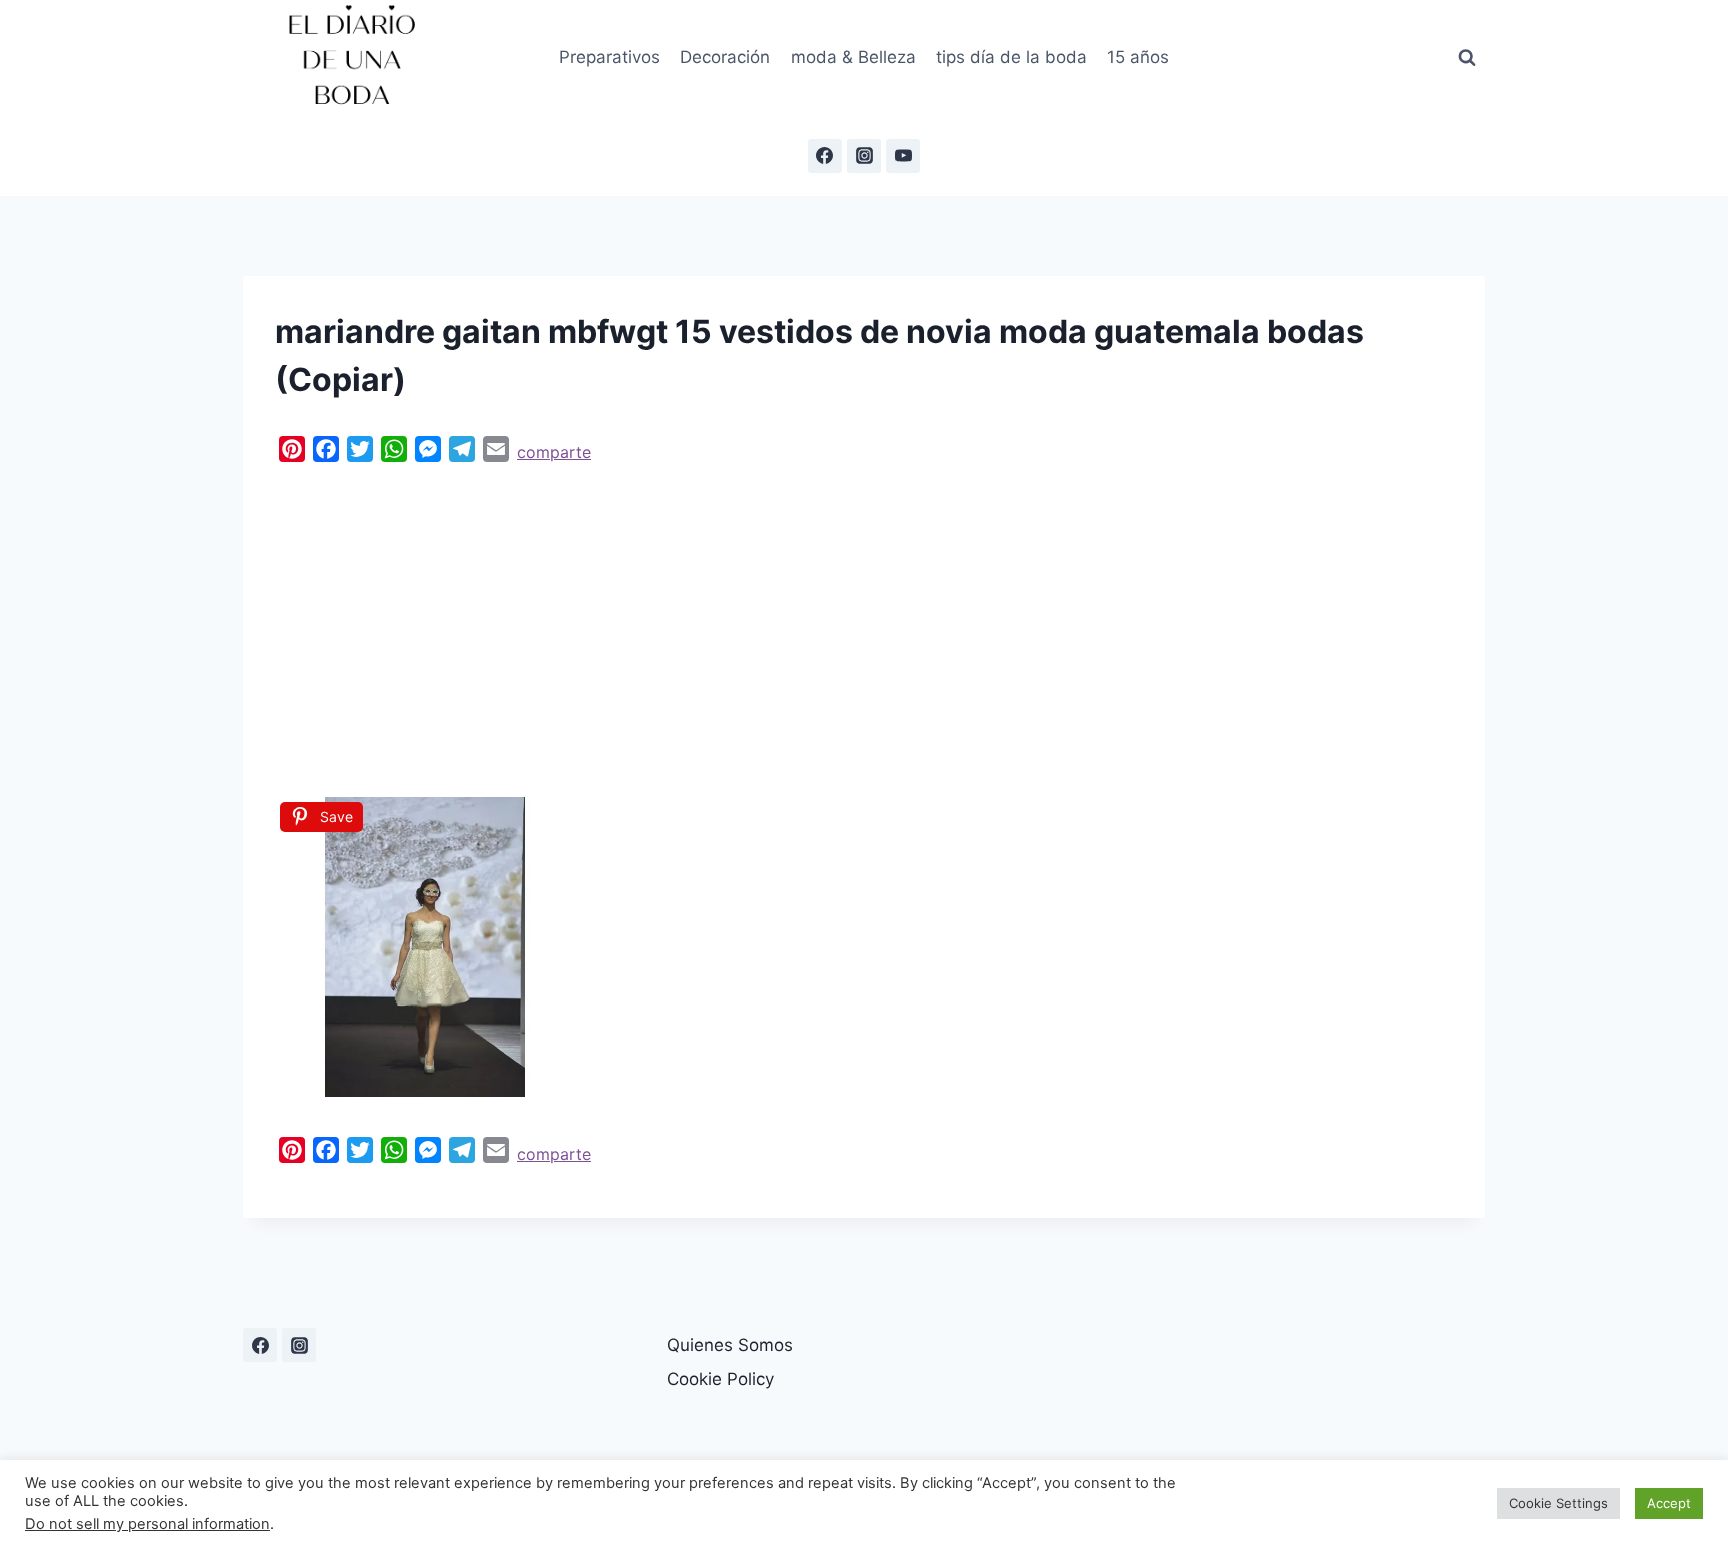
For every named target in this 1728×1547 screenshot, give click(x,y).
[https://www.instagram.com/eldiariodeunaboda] (864, 156)
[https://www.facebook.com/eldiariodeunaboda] (260, 1345)
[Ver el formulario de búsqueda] (1467, 58)
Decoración (725, 57)
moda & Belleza (853, 57)
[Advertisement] (864, 625)
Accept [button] (1669, 1503)
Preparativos (609, 57)
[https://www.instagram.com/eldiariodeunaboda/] (299, 1345)
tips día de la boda (1011, 57)
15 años (1138, 57)
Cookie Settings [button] (1558, 1503)
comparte (554, 452)
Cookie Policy (720, 1379)
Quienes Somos (730, 1345)
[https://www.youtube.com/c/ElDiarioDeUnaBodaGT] (903, 156)
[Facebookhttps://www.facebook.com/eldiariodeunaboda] (825, 156)
